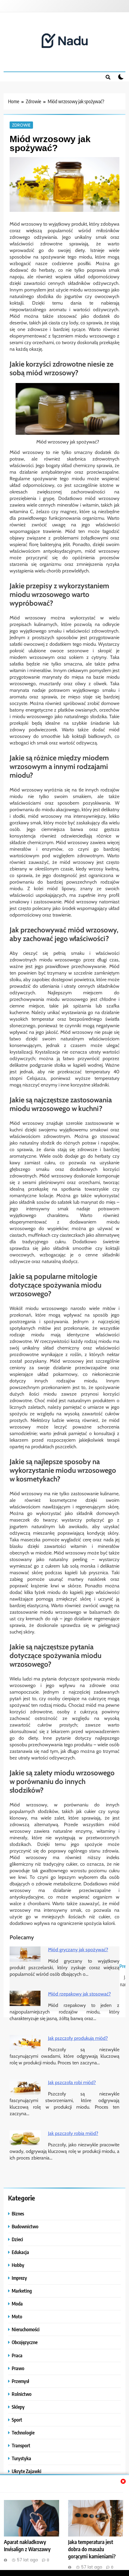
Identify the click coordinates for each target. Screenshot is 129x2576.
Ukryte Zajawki (27, 2471)
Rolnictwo (22, 2394)
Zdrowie (21, 125)
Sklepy (18, 2407)
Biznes (18, 2213)
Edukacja (20, 2252)
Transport (21, 2445)
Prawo (18, 2368)
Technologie (23, 2433)
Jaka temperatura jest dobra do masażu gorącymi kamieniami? (92, 2549)
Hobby (18, 2265)
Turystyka (21, 2458)
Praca (17, 2355)
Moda (17, 2304)
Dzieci (17, 2239)
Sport (17, 2420)
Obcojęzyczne (25, 2342)
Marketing (22, 2291)
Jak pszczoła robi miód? (72, 2082)
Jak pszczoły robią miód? (73, 2133)
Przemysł (20, 2381)
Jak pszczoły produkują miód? (78, 2038)
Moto (17, 2316)
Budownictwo (25, 2226)
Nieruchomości (26, 2329)
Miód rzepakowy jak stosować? (79, 1994)
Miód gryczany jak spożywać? (78, 1950)
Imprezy (19, 2278)
